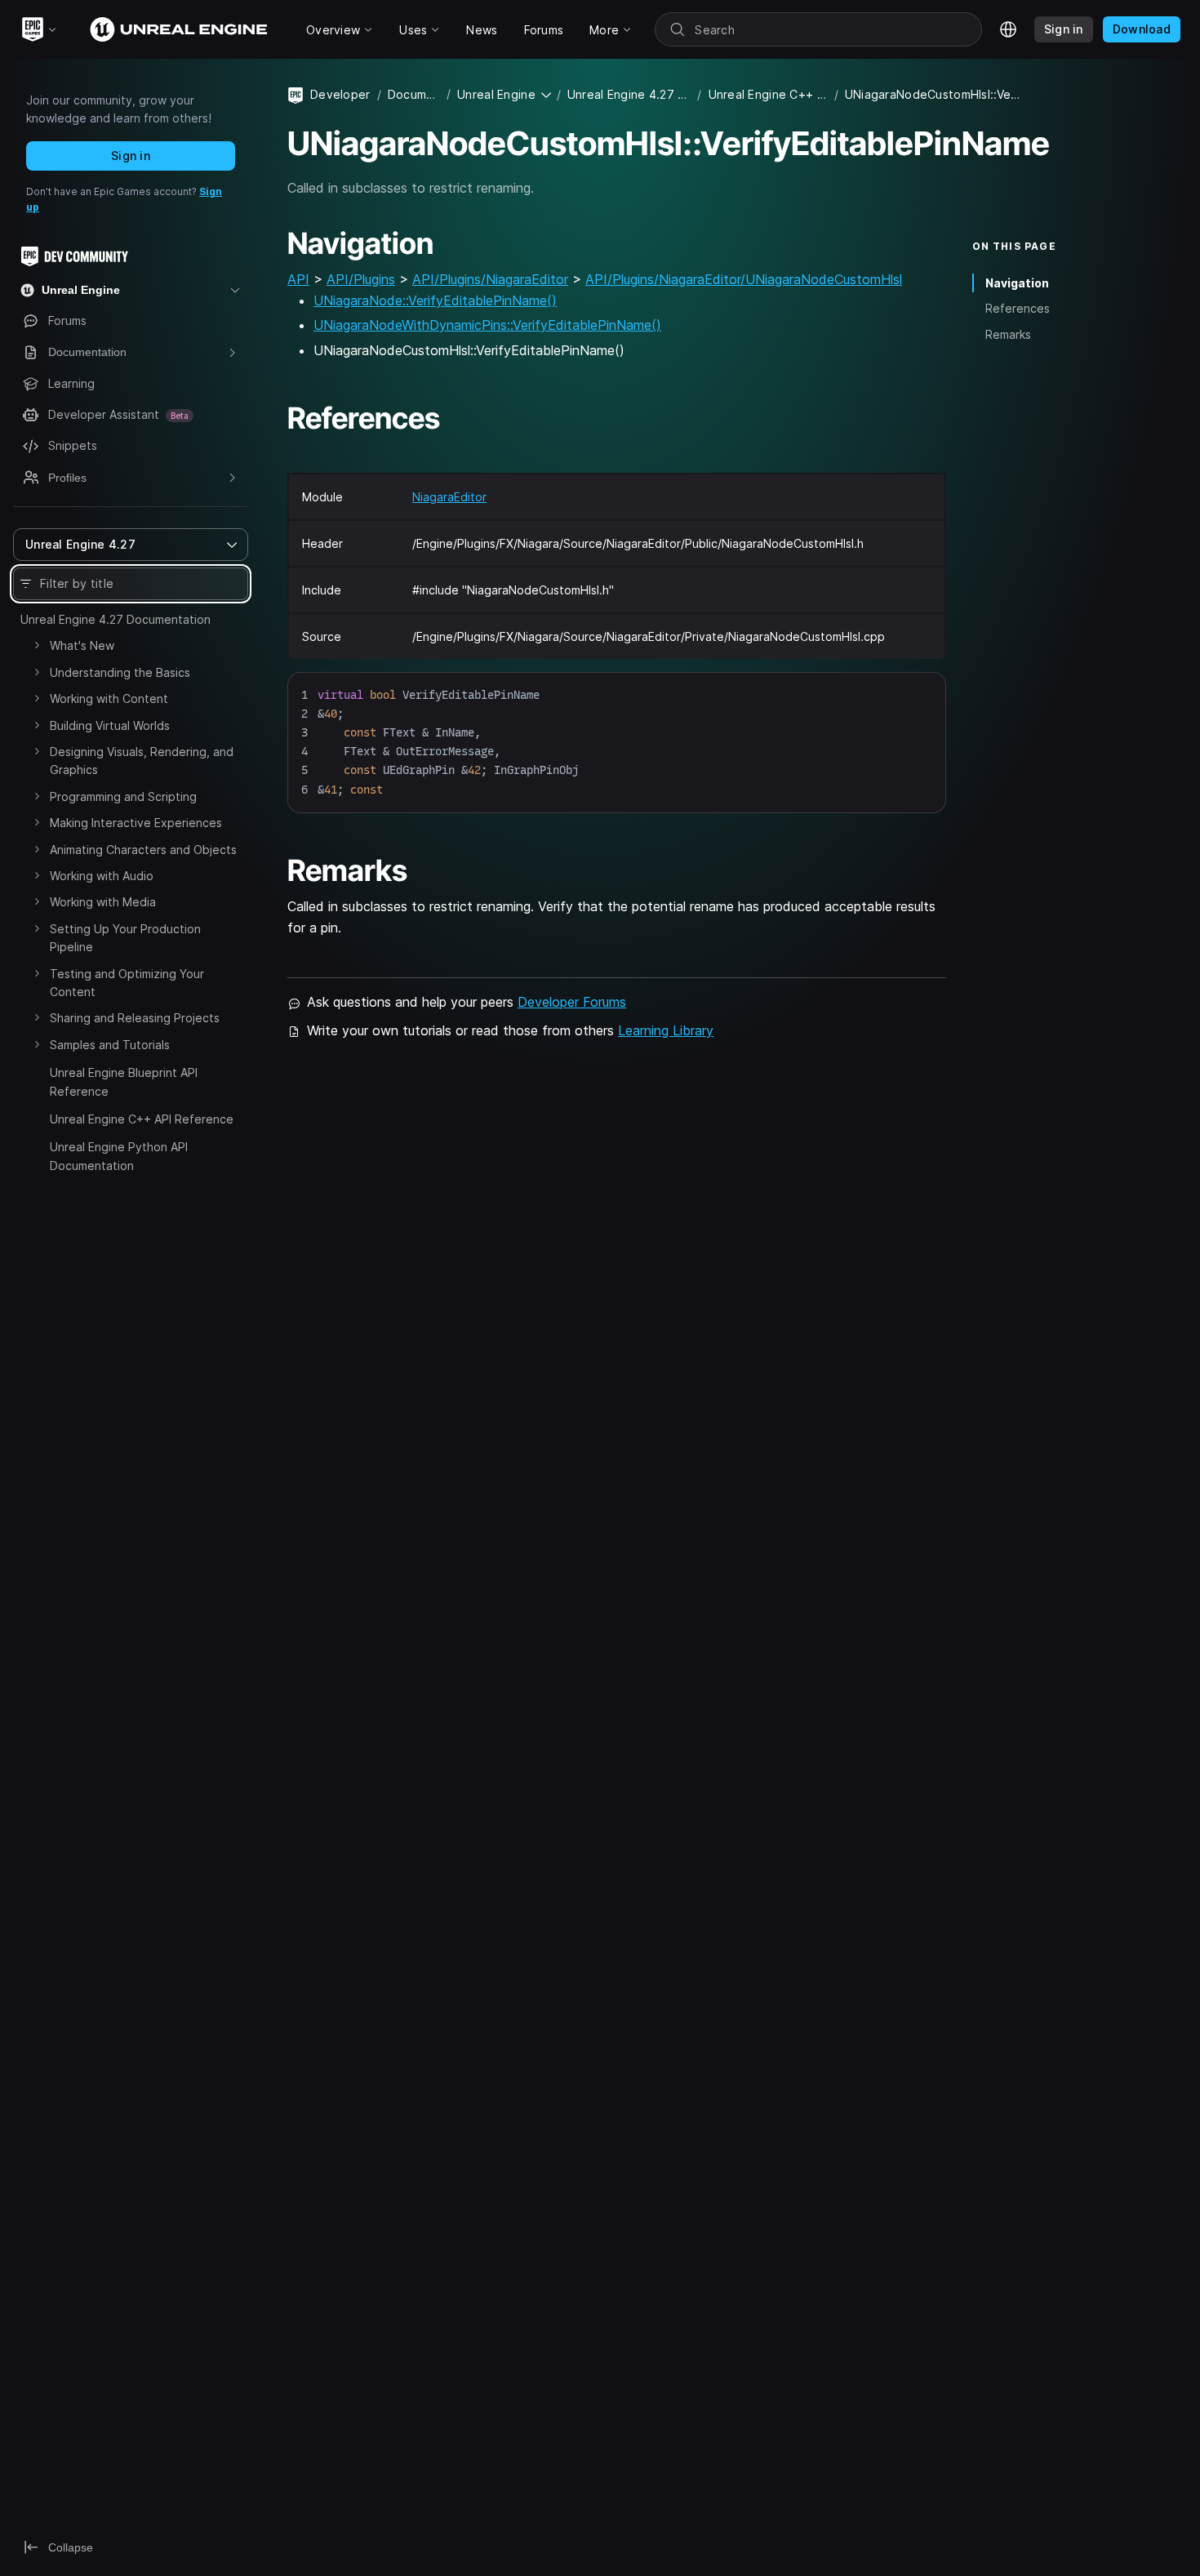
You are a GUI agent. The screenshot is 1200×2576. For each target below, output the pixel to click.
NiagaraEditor (449, 497)
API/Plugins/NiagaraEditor (490, 279)
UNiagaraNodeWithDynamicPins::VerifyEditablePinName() (487, 325)
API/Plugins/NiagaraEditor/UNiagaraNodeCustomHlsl (744, 279)
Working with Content (109, 699)
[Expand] (37, 645)
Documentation (414, 94)
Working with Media (103, 902)
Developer (340, 94)
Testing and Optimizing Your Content (127, 983)
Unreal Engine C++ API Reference (142, 1119)
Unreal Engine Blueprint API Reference (124, 1081)
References (1018, 308)
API (298, 279)
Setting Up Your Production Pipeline (125, 938)
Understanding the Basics (120, 672)
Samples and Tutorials (110, 1045)
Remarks (1008, 334)
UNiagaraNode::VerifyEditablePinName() (435, 300)
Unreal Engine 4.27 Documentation (116, 619)
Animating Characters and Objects (143, 850)
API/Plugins (361, 279)
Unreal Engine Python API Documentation (119, 1156)
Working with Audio (102, 876)
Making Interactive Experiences (136, 823)
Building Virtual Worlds (110, 725)
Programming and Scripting (123, 796)
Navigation (1017, 283)
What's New (82, 645)
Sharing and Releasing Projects (135, 1018)
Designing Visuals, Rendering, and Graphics (142, 761)
